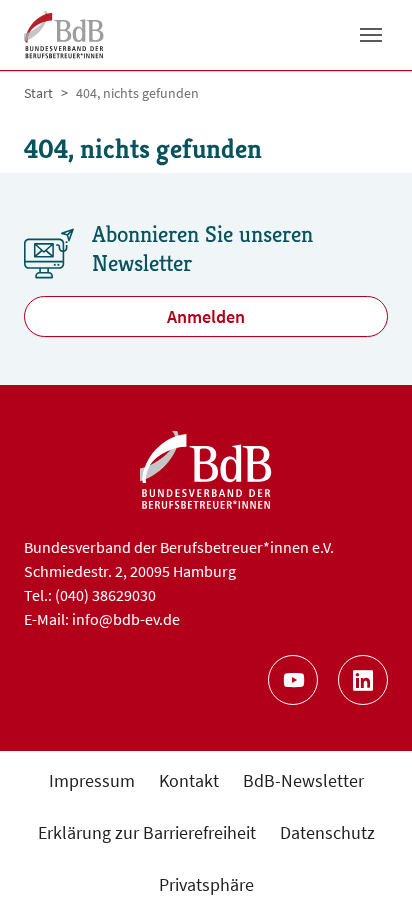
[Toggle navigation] (371, 35)
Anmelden (206, 316)
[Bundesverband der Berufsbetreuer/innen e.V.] (64, 34)
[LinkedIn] (363, 680)
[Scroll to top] (364, 867)
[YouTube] (293, 680)
